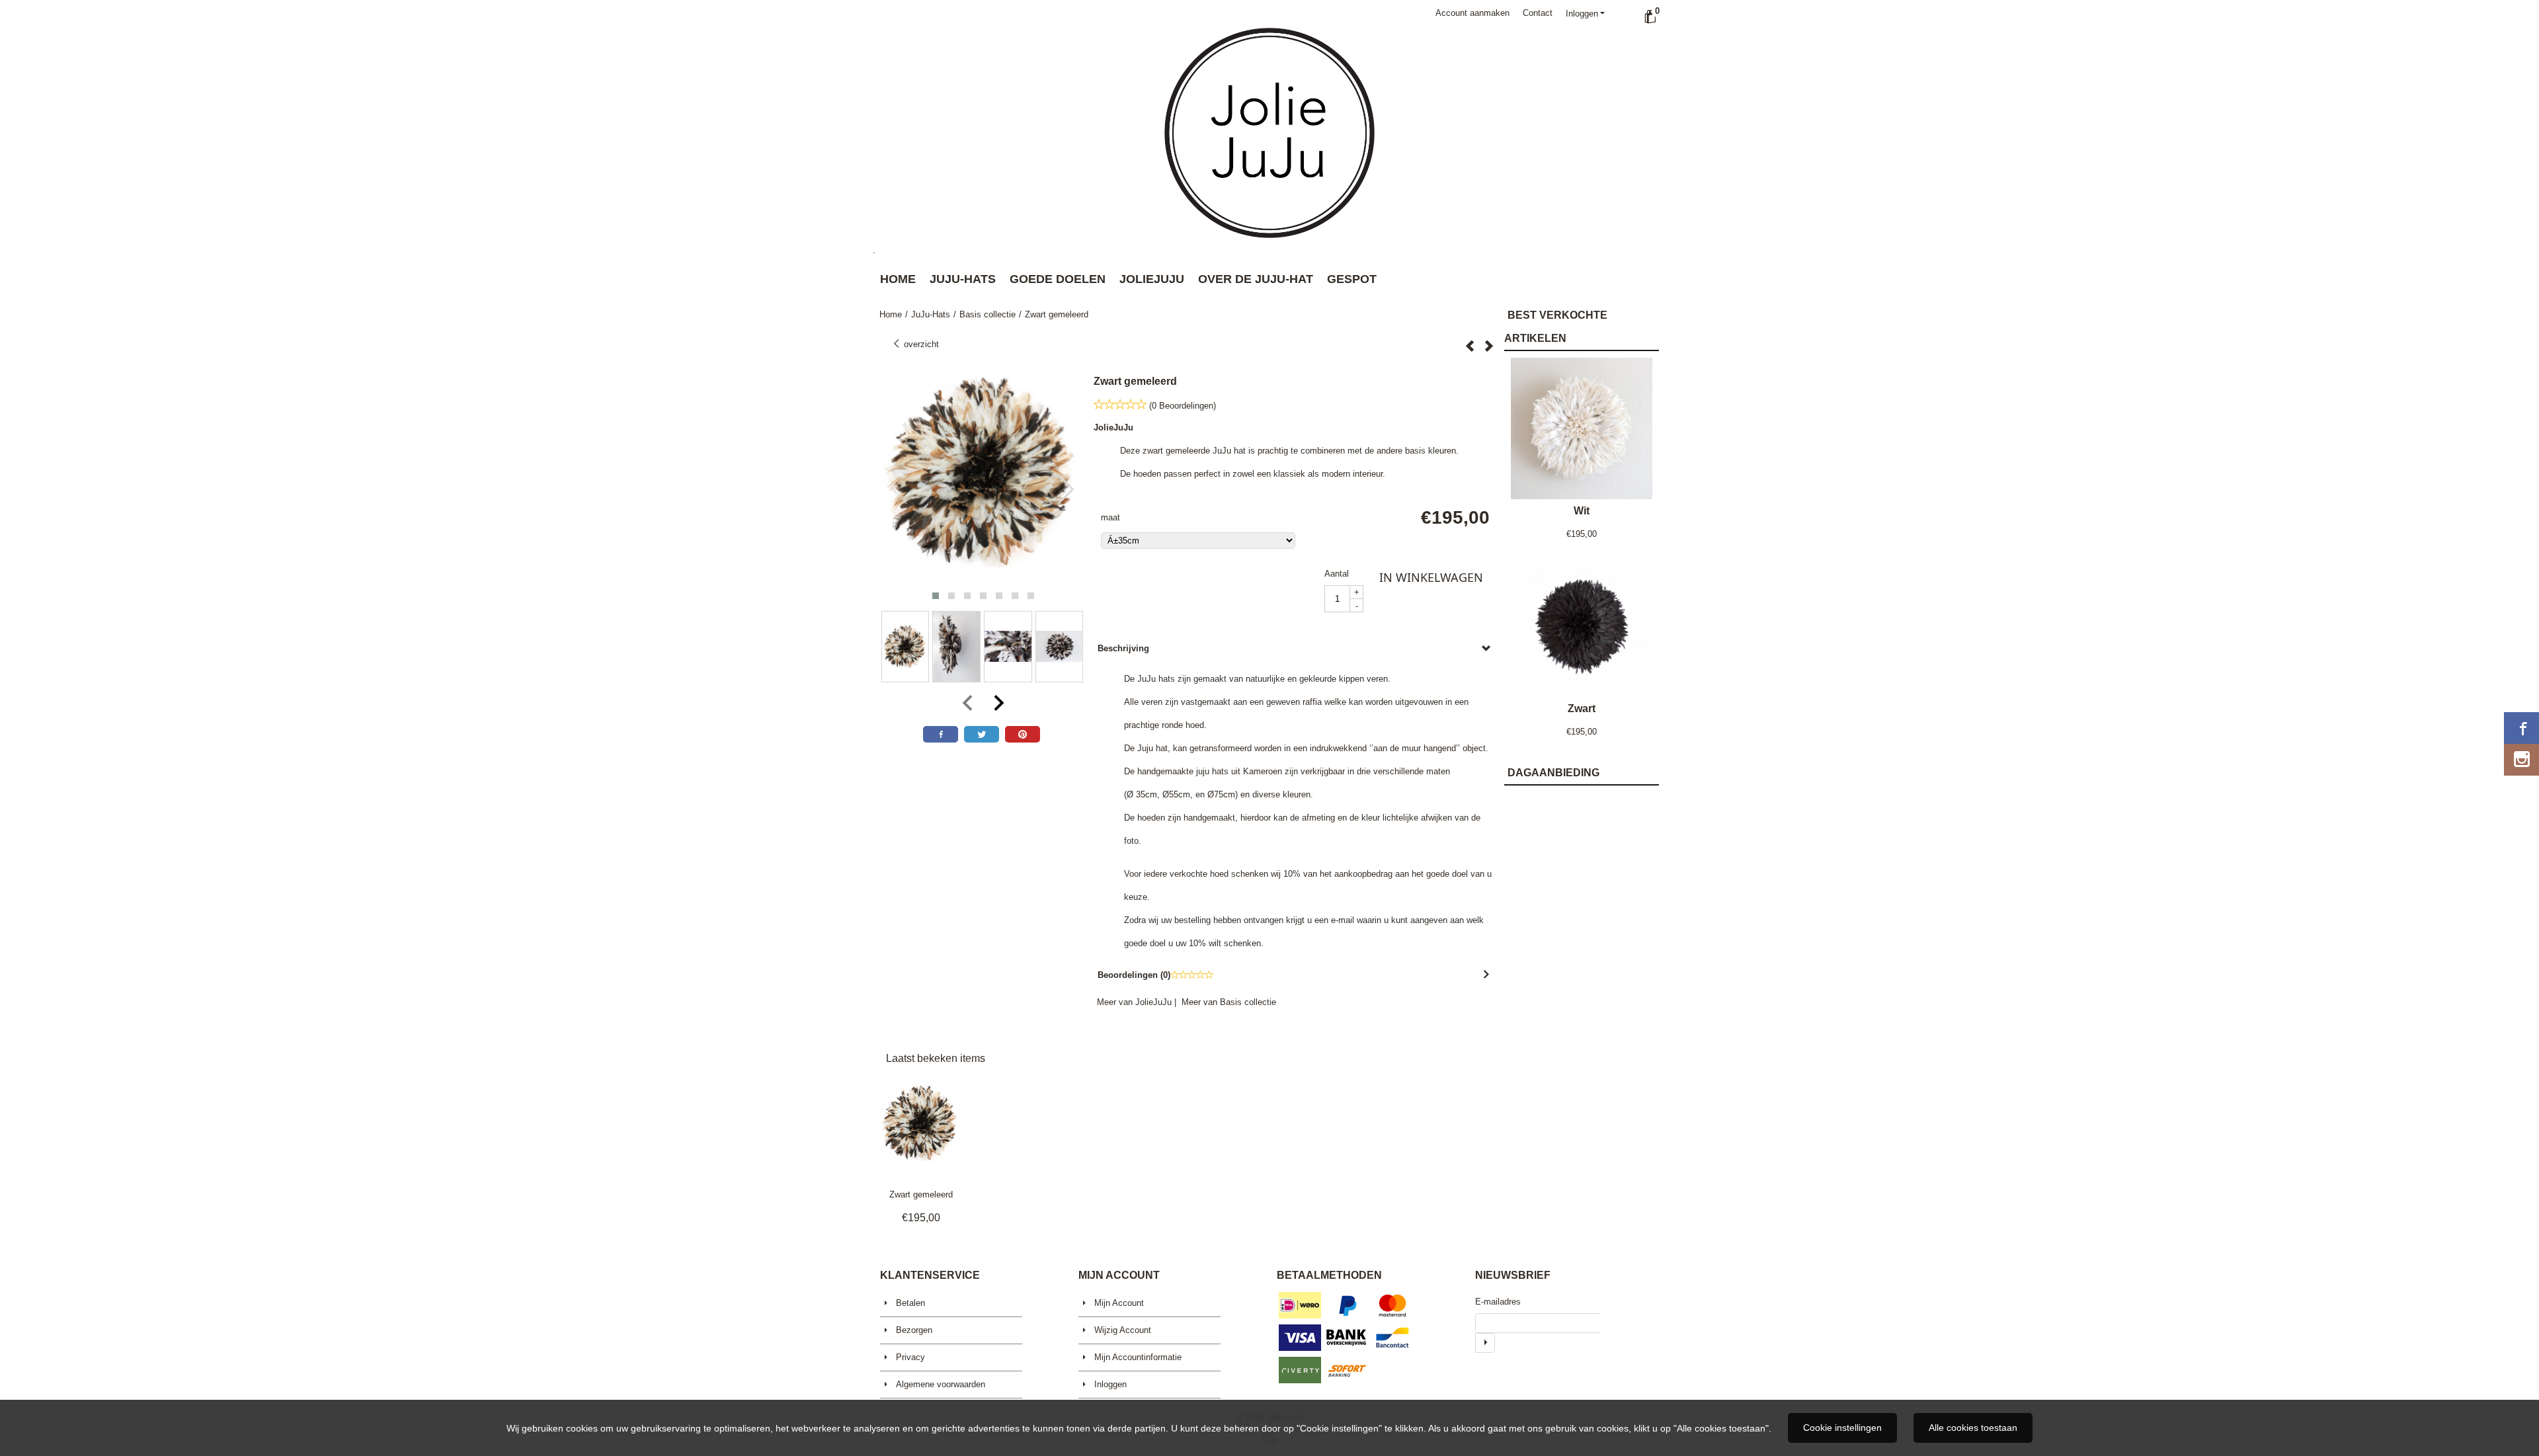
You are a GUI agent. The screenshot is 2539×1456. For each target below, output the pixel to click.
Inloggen (1582, 14)
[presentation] (900, 490)
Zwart (1582, 708)
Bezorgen (914, 1330)
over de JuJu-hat (1256, 279)
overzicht (920, 344)
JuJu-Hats (963, 279)
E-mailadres (1498, 1302)
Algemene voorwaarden (941, 1384)
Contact (1538, 13)
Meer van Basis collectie (1229, 1002)
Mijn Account (1119, 1303)
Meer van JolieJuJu (1134, 1002)
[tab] (1295, 648)
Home (898, 279)
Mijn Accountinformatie (1138, 1357)
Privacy (910, 1357)
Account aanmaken (1472, 13)
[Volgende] (1489, 346)
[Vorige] (1470, 346)
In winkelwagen (1431, 577)
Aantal (1337, 574)
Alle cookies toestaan (1973, 1428)
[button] (936, 596)
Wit (1582, 511)
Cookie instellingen (1842, 1428)
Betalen (910, 1303)
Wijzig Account (1123, 1330)
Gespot (1352, 279)
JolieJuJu (1152, 279)
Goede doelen (1058, 279)
